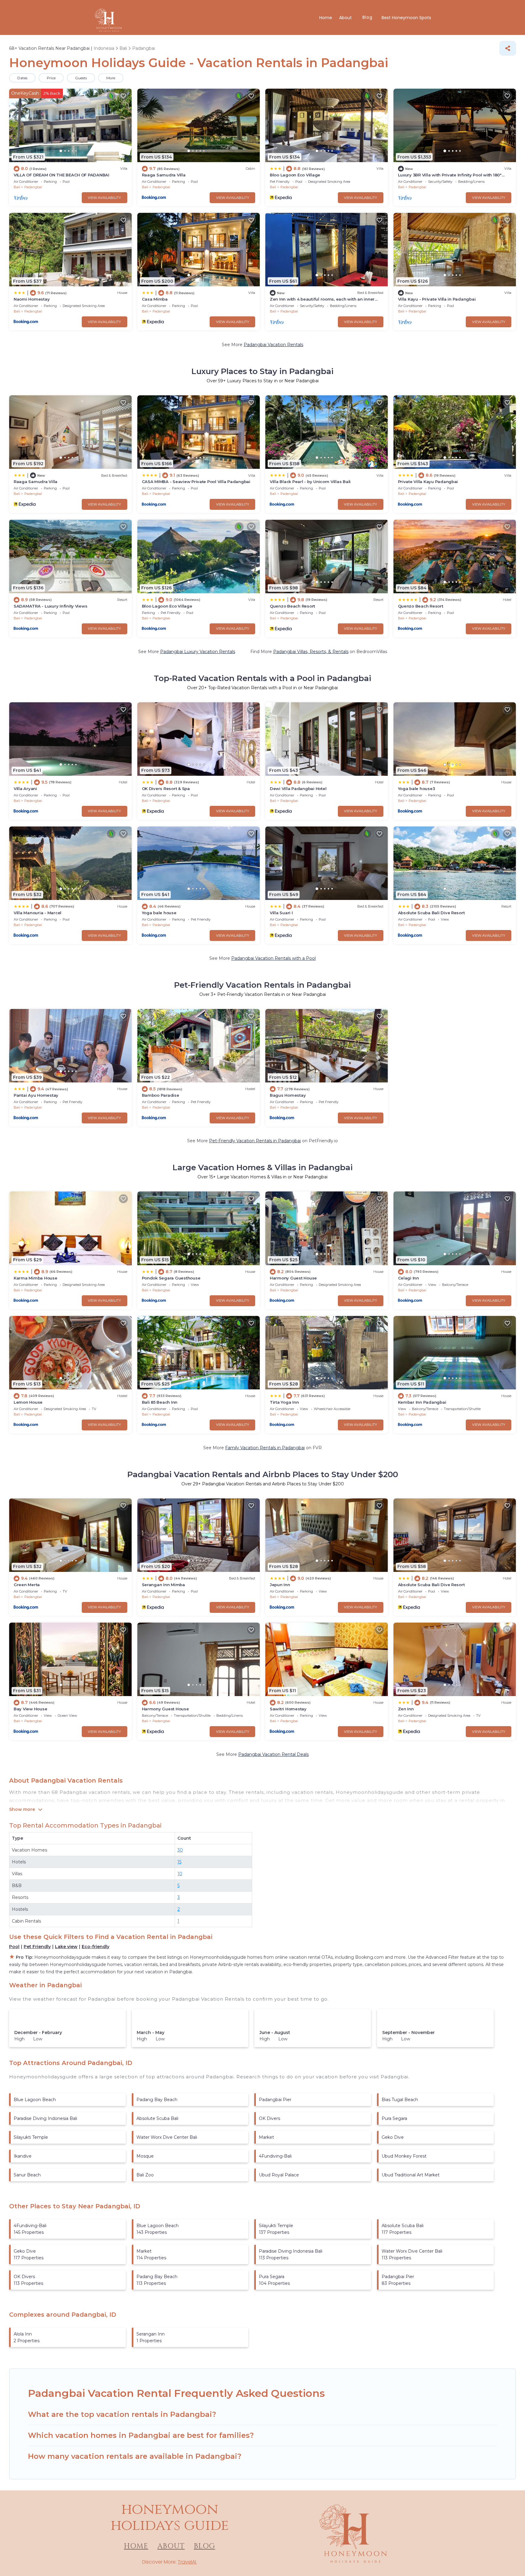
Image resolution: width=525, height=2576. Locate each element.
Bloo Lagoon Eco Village (295, 175)
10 (180, 1874)
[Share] (508, 48)
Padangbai (33, 187)
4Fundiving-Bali (275, 2156)
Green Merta (27, 1585)
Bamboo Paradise (161, 1095)
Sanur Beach (27, 2175)
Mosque (145, 2156)
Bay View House (30, 1709)
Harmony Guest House (293, 1278)
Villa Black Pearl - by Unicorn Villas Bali (310, 482)
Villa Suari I (281, 913)
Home (326, 18)
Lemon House (28, 1402)
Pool (14, 1947)
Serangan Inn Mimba (163, 1585)
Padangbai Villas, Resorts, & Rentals (311, 652)
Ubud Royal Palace (279, 2175)
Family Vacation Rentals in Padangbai (265, 1448)
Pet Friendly (37, 1947)
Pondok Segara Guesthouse (171, 1278)
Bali (17, 187)
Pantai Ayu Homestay (36, 1095)
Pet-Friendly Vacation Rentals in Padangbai (255, 1141)
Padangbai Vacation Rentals (273, 345)
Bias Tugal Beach (400, 2100)
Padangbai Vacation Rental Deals (273, 1754)
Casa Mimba (155, 299)
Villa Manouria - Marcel (38, 913)
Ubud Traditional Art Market (411, 2175)
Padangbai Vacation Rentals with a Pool (273, 958)
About (346, 18)
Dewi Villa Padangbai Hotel (298, 789)
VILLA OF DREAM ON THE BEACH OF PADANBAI (62, 175)
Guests (81, 78)
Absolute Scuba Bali (157, 2118)
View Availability (104, 198)
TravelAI (187, 2562)
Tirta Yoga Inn (284, 1402)
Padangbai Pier (275, 2100)
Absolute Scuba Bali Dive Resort (431, 913)
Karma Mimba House (36, 1278)
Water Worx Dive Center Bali (167, 2137)
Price (51, 78)
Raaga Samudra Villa (164, 175)
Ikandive (23, 2156)
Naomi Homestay (32, 299)
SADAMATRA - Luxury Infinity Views (50, 606)
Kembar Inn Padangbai (422, 1402)
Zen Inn (406, 1709)
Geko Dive (393, 2137)
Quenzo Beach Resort (292, 606)
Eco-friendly (96, 1947)
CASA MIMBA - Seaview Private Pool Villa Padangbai (196, 482)
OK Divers (269, 2118)
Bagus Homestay (288, 1095)
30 (180, 1850)
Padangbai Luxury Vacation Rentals (198, 652)
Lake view (66, 1947)
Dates (22, 78)
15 (179, 1862)
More (111, 78)
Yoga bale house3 (417, 789)
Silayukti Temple (31, 2137)
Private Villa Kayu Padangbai (428, 482)
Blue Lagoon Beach (35, 2100)
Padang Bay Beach (157, 2100)
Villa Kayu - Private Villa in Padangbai (437, 299)
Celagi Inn (408, 1278)
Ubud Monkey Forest (404, 2156)
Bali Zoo (145, 2175)
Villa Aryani (25, 789)
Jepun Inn (280, 1585)
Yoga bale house (159, 913)
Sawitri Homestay (288, 1709)
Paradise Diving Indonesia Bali (45, 2118)
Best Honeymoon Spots (406, 18)
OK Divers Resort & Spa (166, 789)
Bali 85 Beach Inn (160, 1402)
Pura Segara (394, 2118)
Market (266, 2137)
